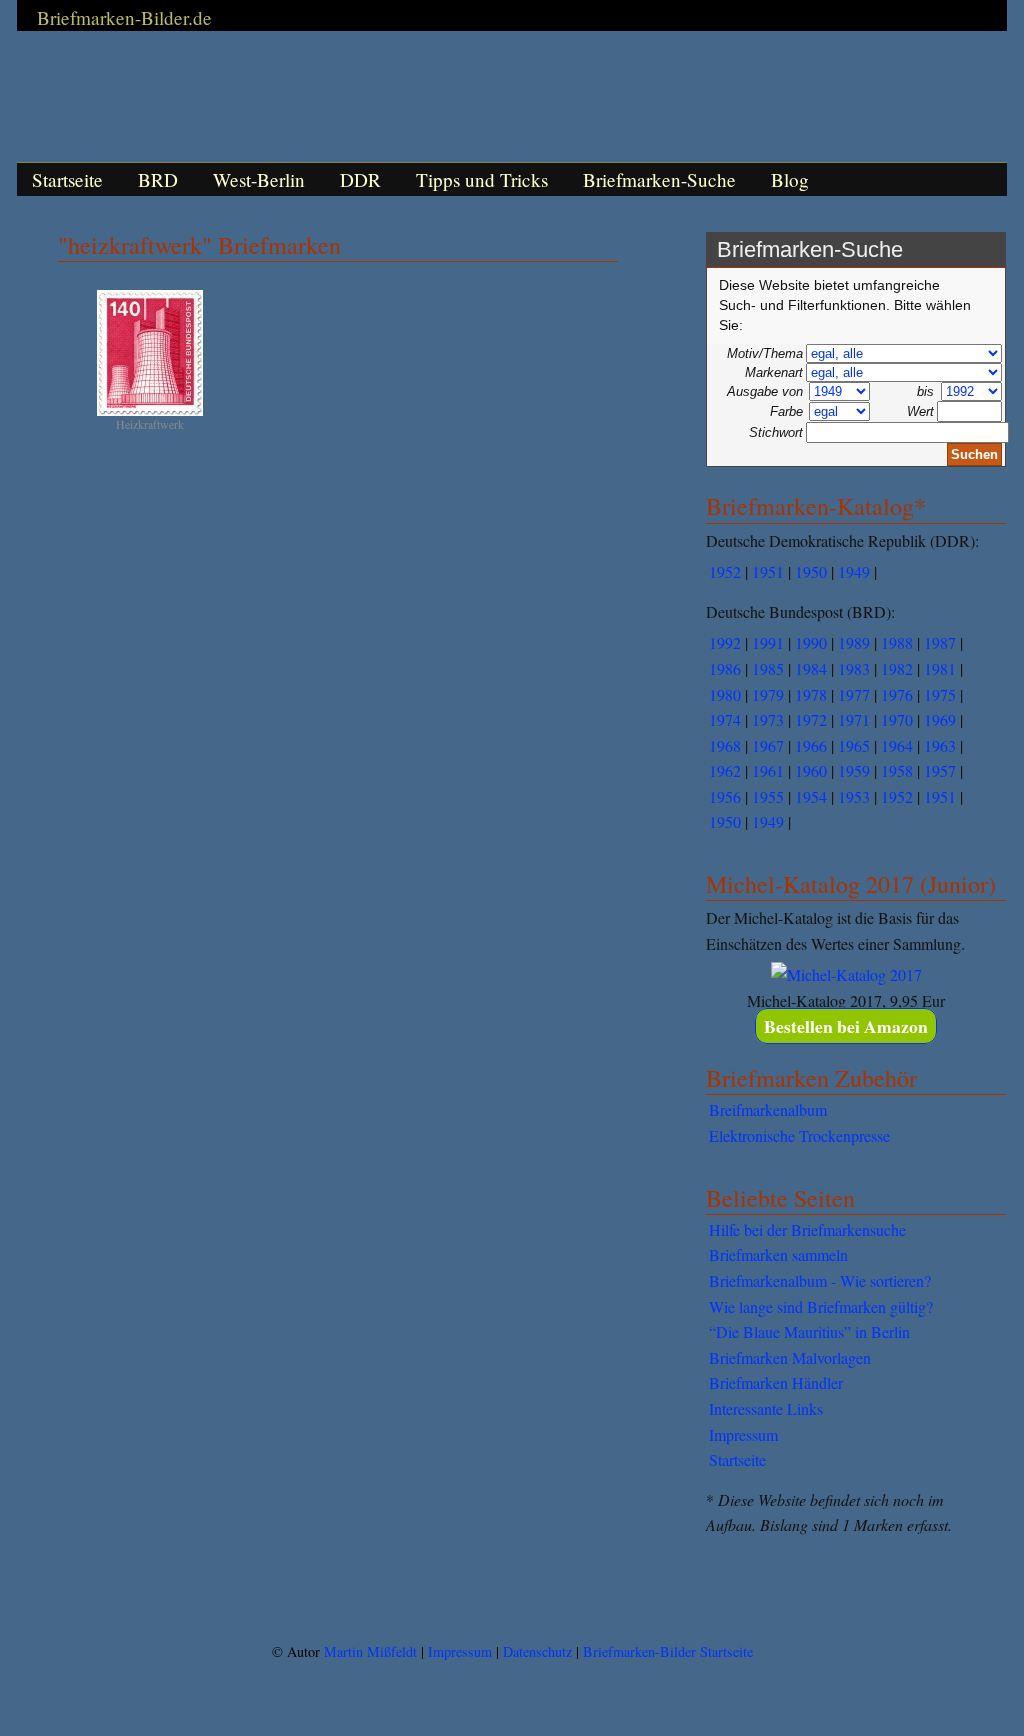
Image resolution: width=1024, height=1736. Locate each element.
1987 (940, 642)
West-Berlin (259, 179)
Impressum (743, 1434)
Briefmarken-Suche (659, 179)
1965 (854, 745)
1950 (811, 571)
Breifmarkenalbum (768, 1109)
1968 (725, 745)
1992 (725, 642)
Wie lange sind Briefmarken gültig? (821, 1306)
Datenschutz (537, 1651)
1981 (940, 668)
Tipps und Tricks (482, 179)
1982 (897, 668)
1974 (725, 719)
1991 (768, 642)
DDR (360, 179)
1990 (811, 642)
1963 (940, 745)
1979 (768, 694)
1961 (768, 770)
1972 (811, 719)
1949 (854, 571)
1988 (897, 642)
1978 (811, 694)
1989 (854, 642)
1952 (725, 571)
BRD (158, 179)
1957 (940, 770)
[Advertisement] (512, 1589)
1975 (940, 694)
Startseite (67, 179)
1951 (768, 571)
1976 (897, 694)
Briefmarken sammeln (778, 1254)
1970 (897, 719)
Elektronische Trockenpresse (799, 1135)
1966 (811, 745)
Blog (790, 179)
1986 (725, 668)
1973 (768, 719)
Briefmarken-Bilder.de (124, 17)
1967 (768, 745)
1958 (897, 770)
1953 (854, 796)
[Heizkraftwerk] (150, 411)
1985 (768, 668)
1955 (768, 796)
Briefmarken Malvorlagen (790, 1357)
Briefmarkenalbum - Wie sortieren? (820, 1280)
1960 (811, 770)
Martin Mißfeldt (370, 1651)
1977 (854, 694)
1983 (854, 668)
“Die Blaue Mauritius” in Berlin (809, 1331)
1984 (811, 668)
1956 (725, 796)
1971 (854, 719)
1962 (725, 770)
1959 (854, 770)
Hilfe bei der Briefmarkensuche (807, 1229)
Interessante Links (766, 1408)
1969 (940, 719)
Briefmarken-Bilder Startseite (668, 1651)
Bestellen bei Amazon (846, 1026)
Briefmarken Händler (776, 1382)
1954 (811, 796)
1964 (897, 745)
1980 (725, 694)
